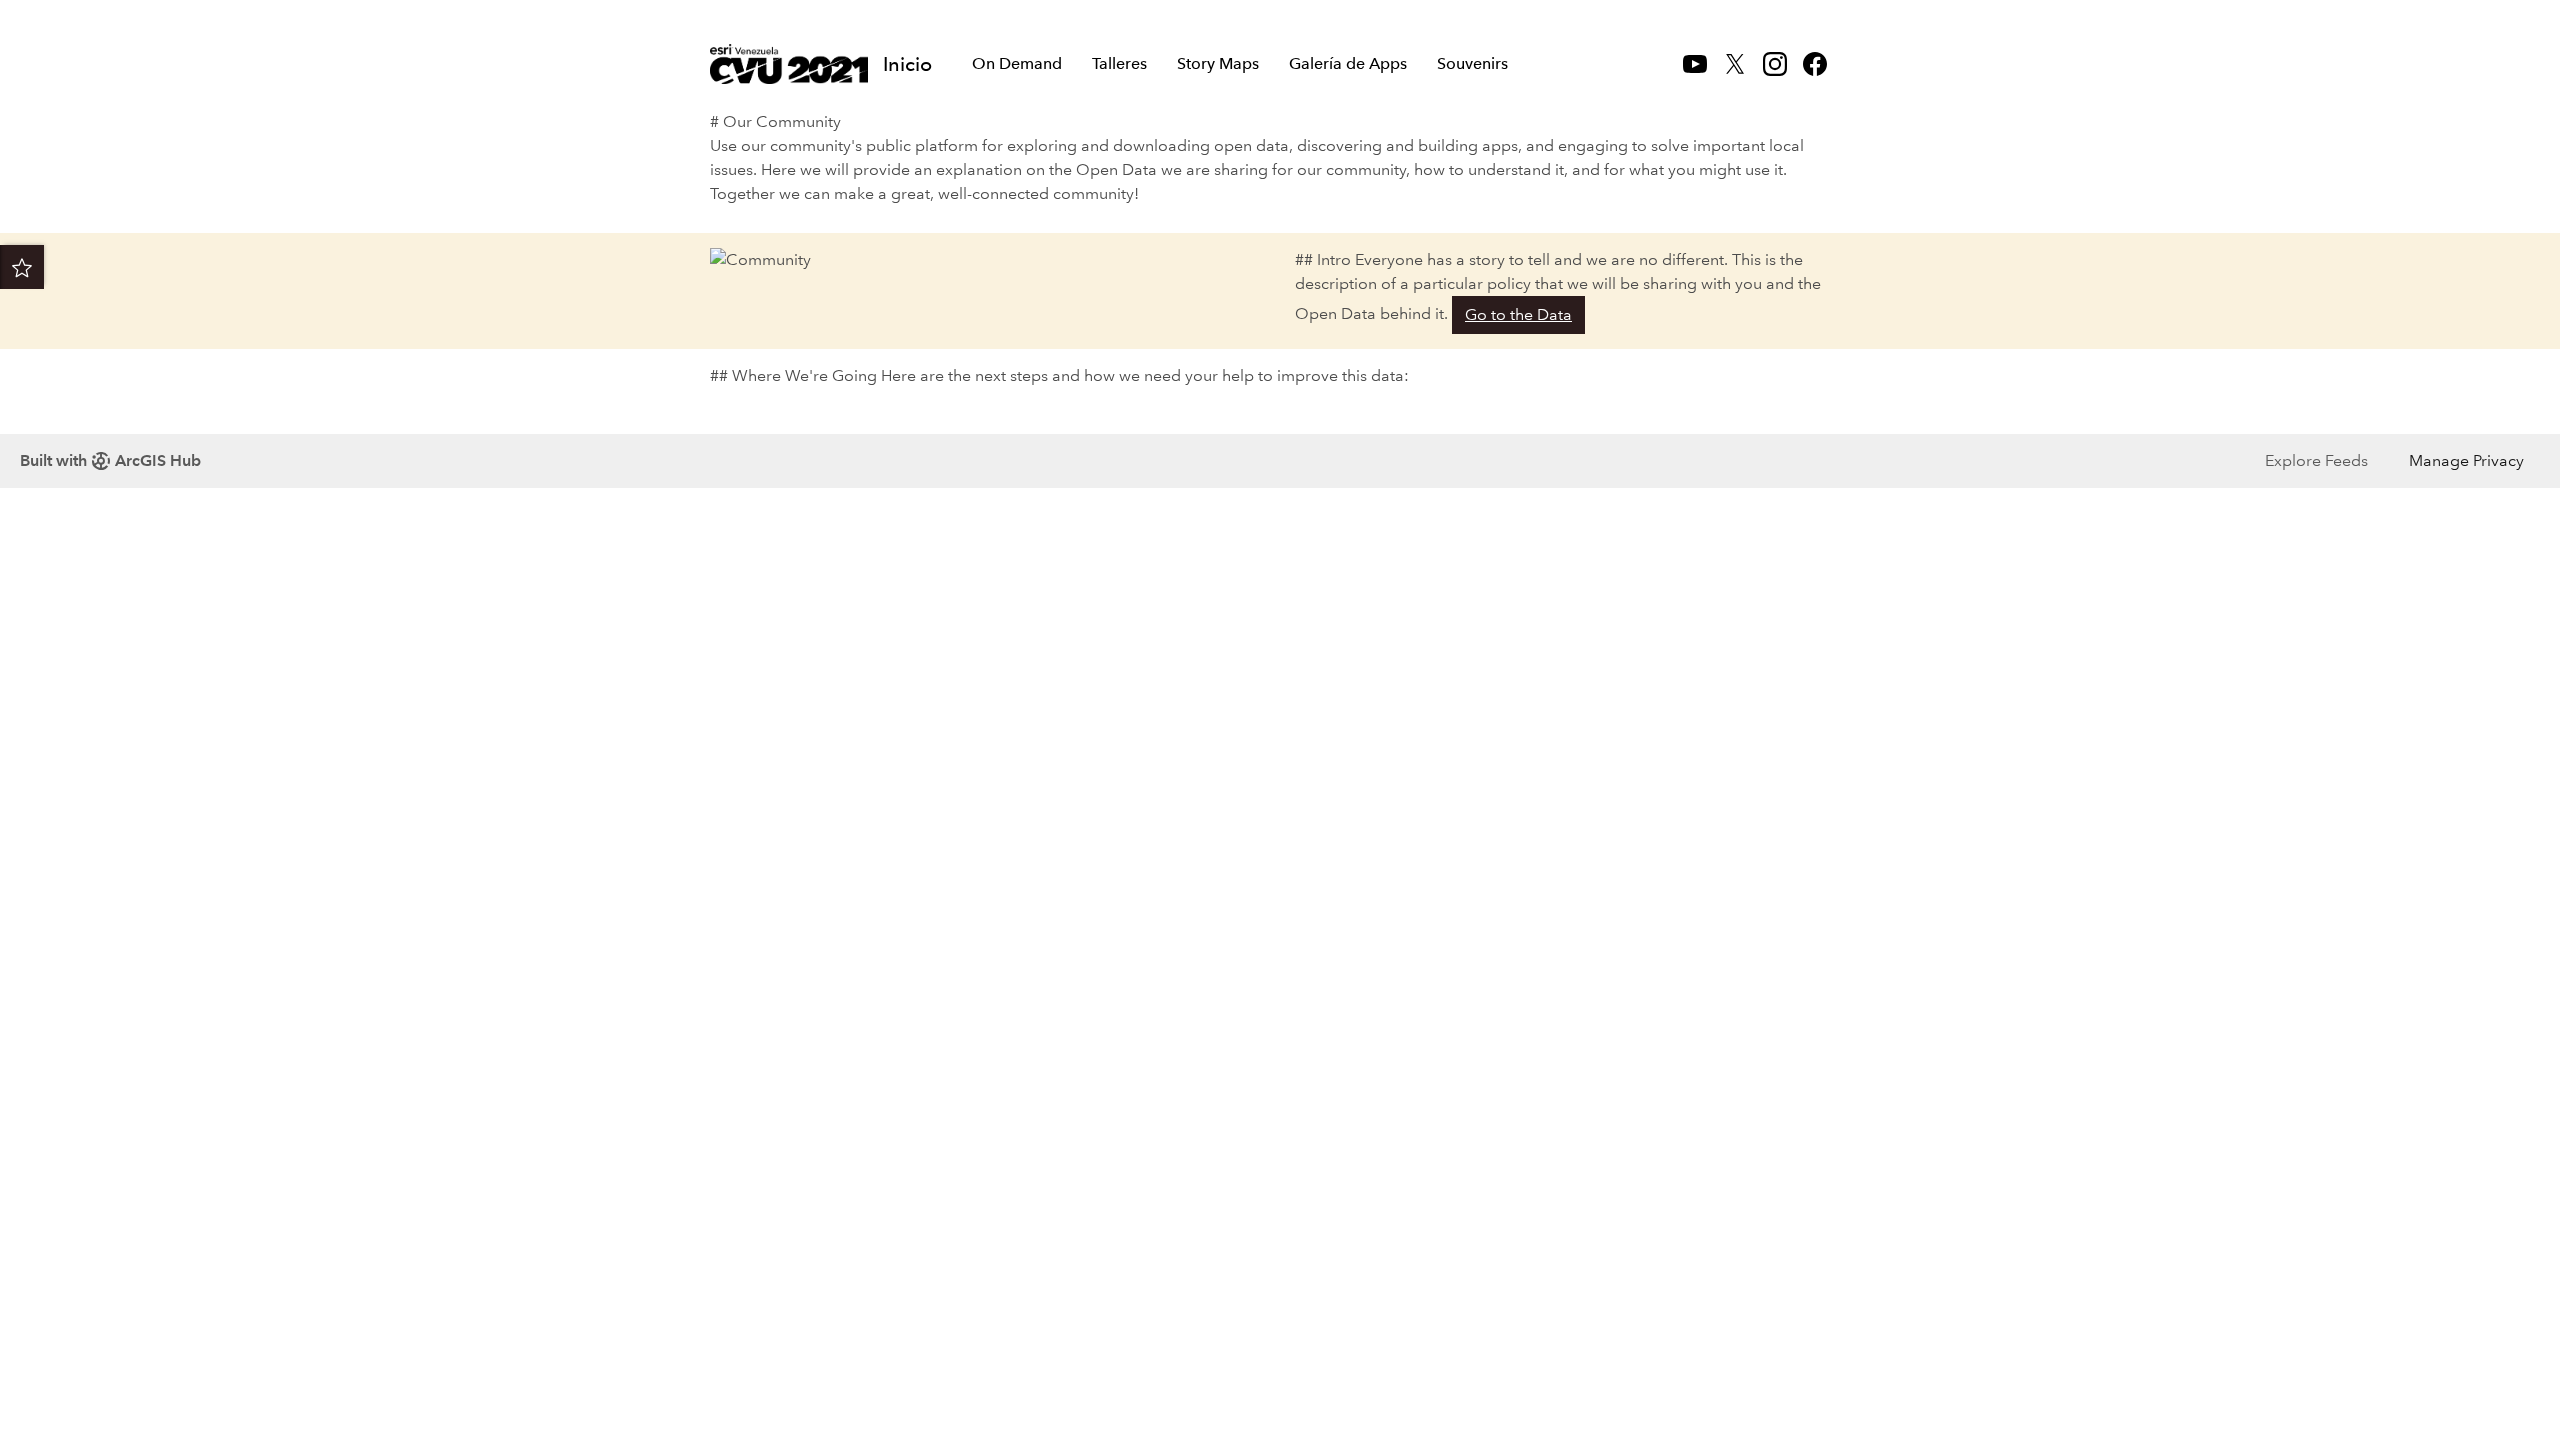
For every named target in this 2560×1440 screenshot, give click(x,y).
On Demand (1017, 63)
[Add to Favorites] (22, 267)
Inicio (907, 64)
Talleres (1119, 63)
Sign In (1810, 16)
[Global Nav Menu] (721, 17)
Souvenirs (1472, 63)
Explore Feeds (2316, 460)
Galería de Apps (1348, 63)
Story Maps (1218, 63)
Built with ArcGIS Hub (110, 460)
